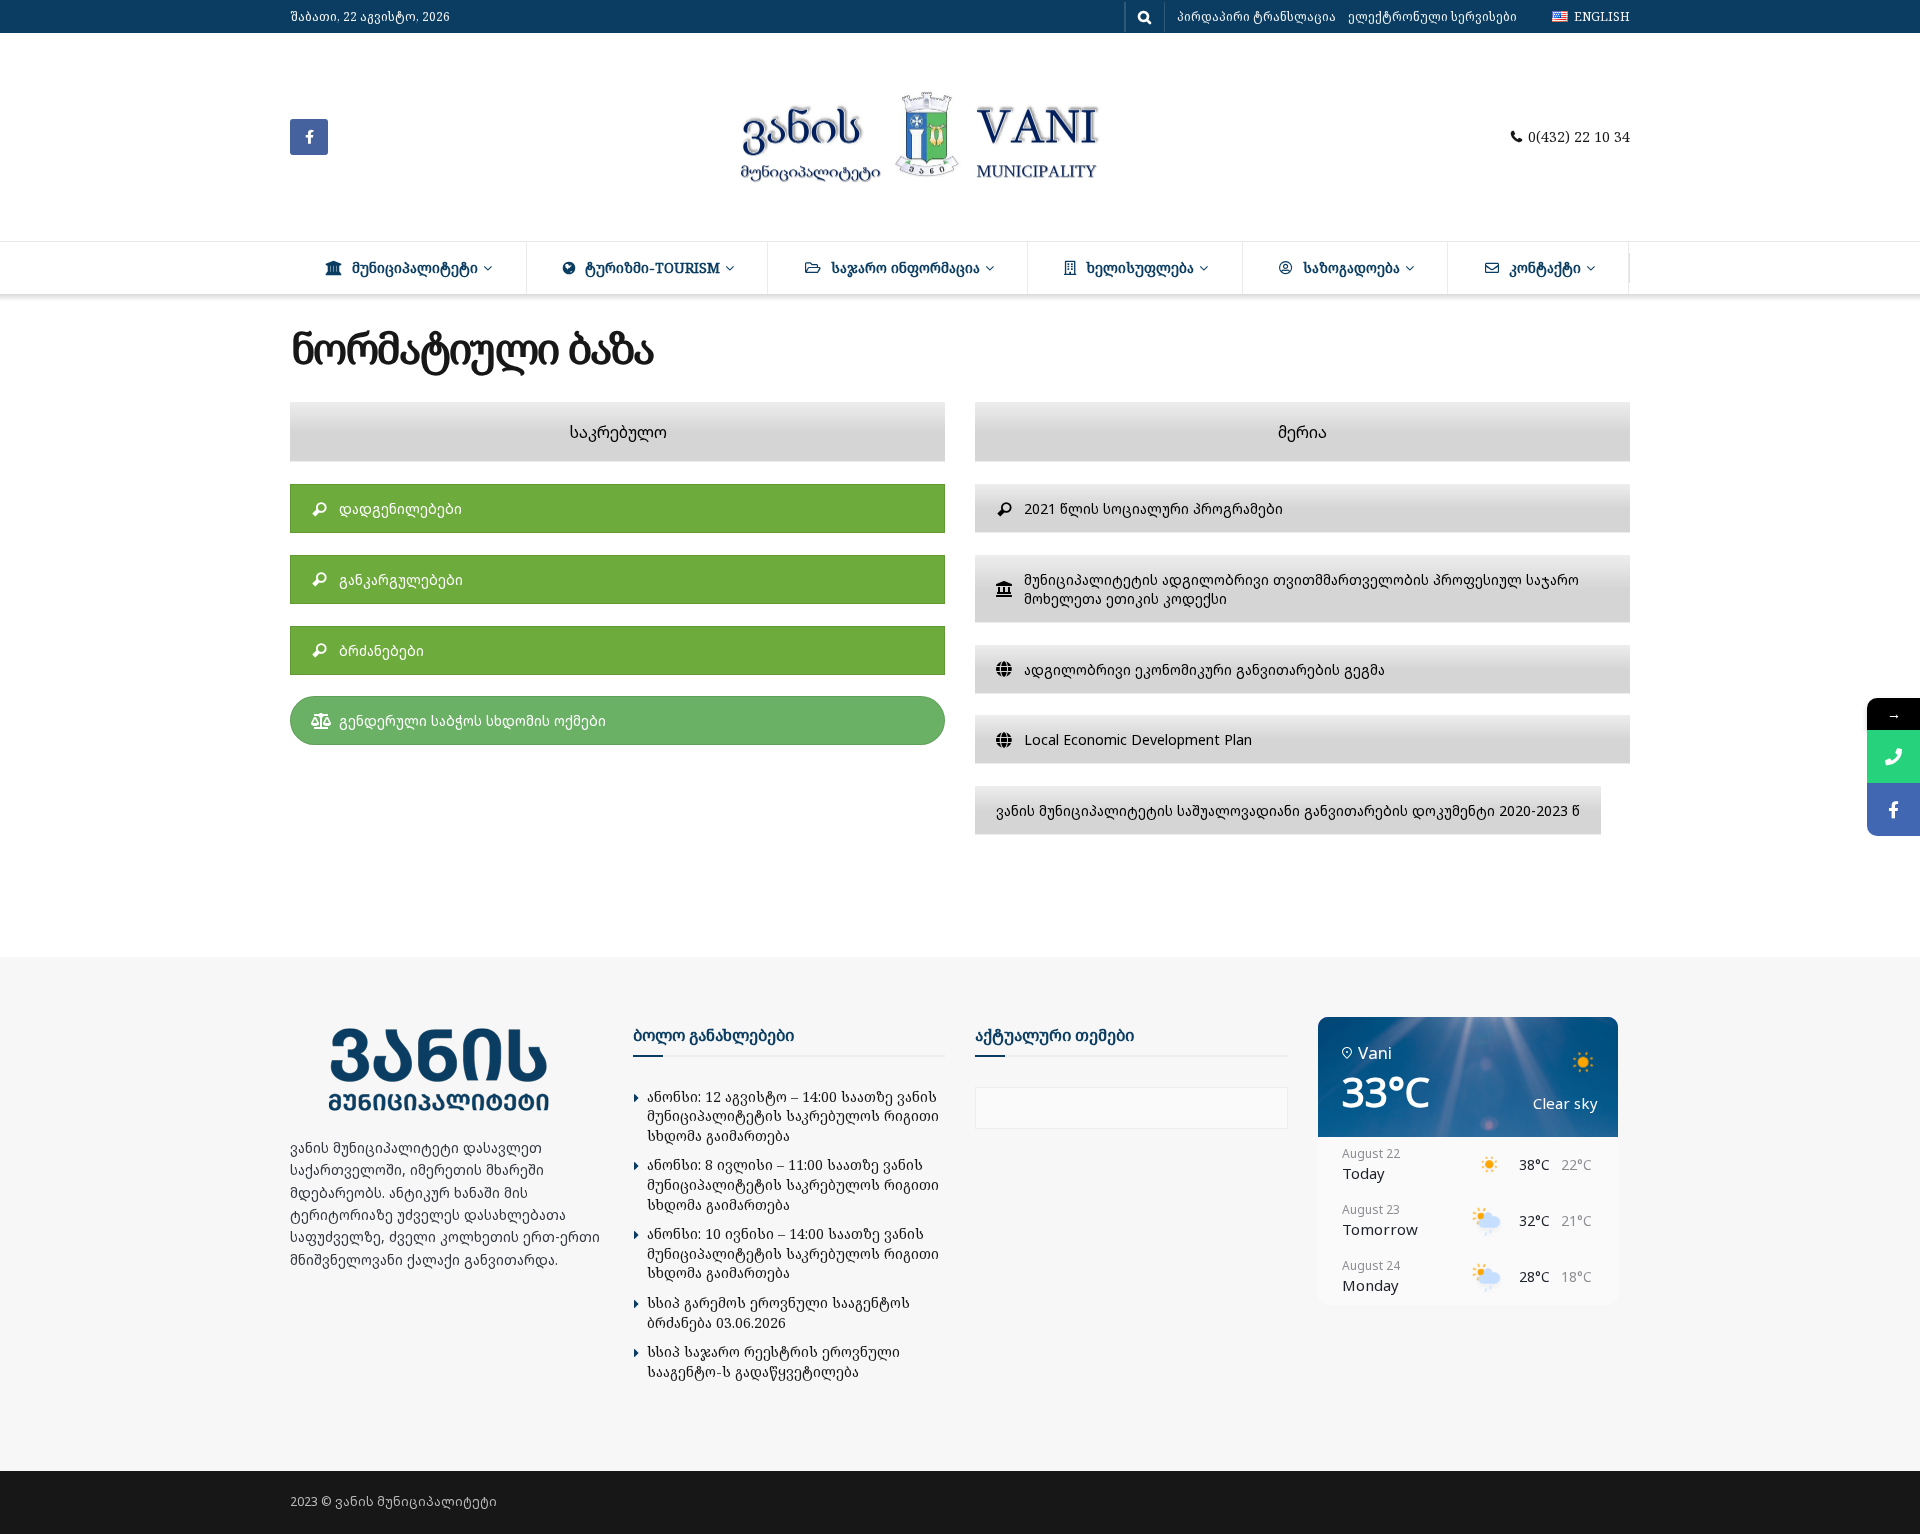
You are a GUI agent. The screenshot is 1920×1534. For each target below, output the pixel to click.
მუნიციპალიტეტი (415, 267)
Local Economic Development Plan (1138, 739)
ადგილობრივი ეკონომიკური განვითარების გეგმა (1204, 669)
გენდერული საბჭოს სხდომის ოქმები (472, 720)
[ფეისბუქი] (1893, 809)
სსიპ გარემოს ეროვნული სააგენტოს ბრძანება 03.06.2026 (778, 1312)
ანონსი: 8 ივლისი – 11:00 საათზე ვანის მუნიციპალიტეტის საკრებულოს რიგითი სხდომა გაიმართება (793, 1184)
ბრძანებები (381, 650)
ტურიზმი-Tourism (652, 267)
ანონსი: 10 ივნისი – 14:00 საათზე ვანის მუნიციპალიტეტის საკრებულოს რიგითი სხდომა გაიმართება (793, 1253)
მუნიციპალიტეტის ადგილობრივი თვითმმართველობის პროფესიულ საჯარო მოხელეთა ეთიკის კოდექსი (1301, 589)
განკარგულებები (401, 579)
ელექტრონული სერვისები (1432, 16)
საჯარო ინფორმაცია (905, 267)
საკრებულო (618, 432)
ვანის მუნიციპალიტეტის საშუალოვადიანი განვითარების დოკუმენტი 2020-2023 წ (1288, 810)
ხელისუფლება (1140, 267)
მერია (1302, 432)
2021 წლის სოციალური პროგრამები (1153, 508)
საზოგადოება (1351, 267)
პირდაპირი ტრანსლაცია (1256, 16)
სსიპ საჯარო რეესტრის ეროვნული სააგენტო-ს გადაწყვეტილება (773, 1361)
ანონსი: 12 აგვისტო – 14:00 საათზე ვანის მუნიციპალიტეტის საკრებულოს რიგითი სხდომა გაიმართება (793, 1116)
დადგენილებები (400, 508)
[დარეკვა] (1893, 756)
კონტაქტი (1545, 267)
